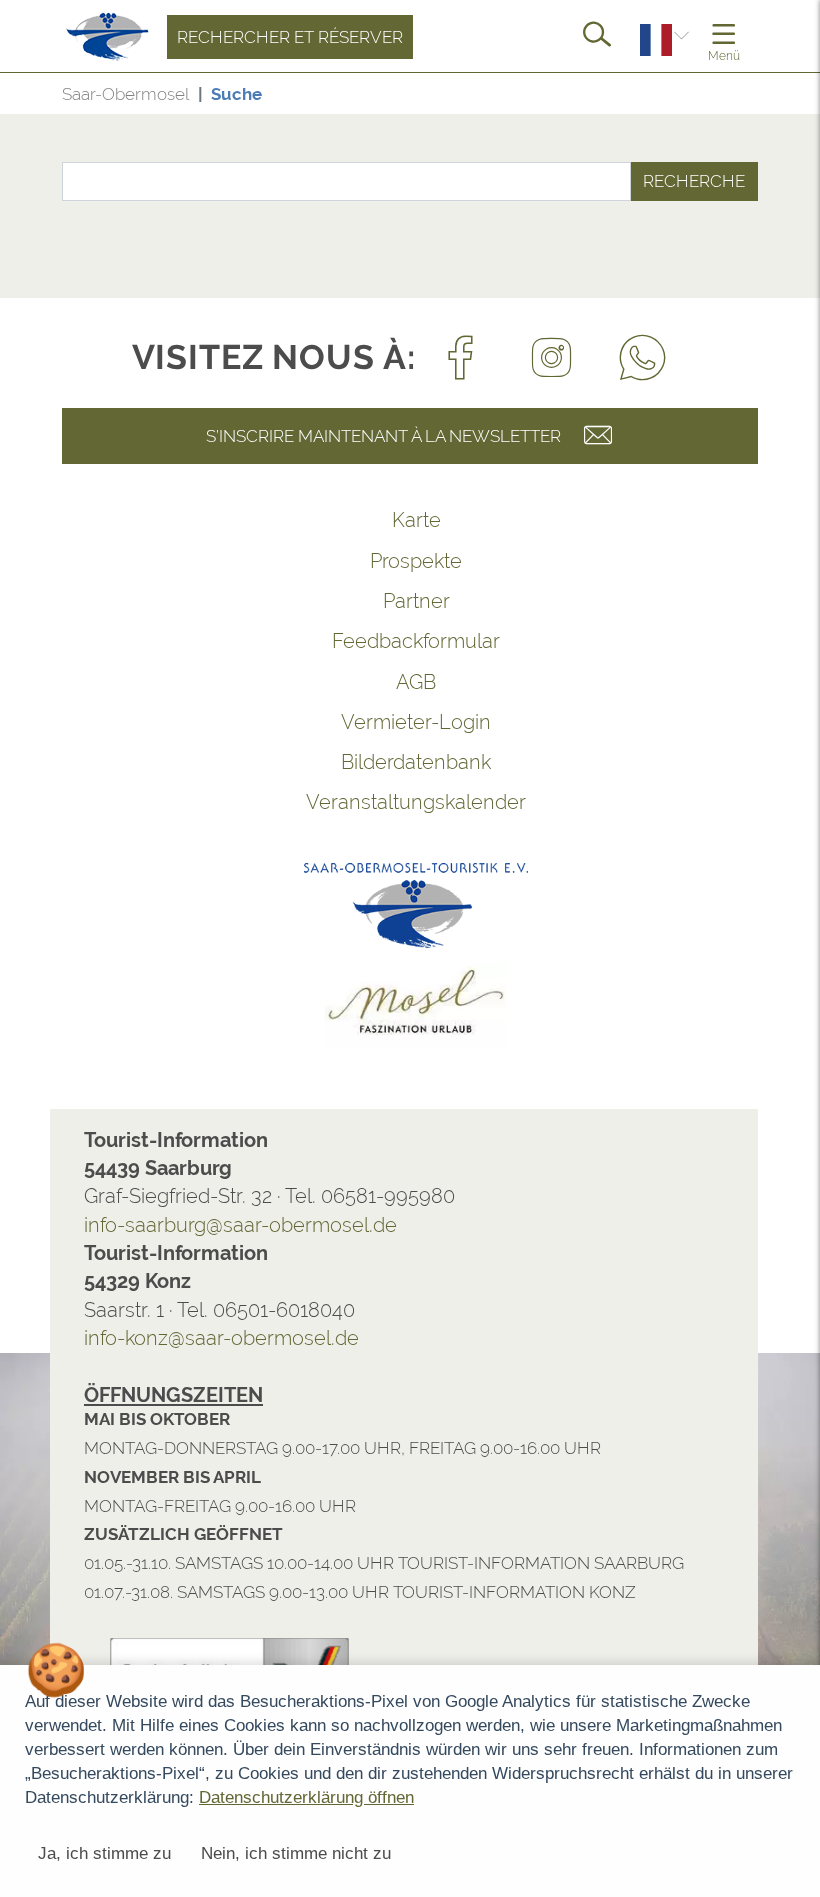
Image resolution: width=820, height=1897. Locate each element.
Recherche (644, 181)
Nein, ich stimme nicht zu (296, 1853)
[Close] (794, 1443)
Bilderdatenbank (366, 762)
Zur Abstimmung (369, 1495)
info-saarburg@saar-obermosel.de (190, 1225)
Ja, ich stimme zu (104, 1853)
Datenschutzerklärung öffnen (306, 1797)
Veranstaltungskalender (366, 802)
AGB (366, 682)
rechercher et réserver (240, 37)
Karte (366, 520)
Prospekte (366, 561)
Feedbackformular (366, 641)
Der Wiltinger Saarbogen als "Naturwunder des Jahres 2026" (159, 1566)
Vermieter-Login (366, 722)
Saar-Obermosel (75, 94)
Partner (366, 601)
